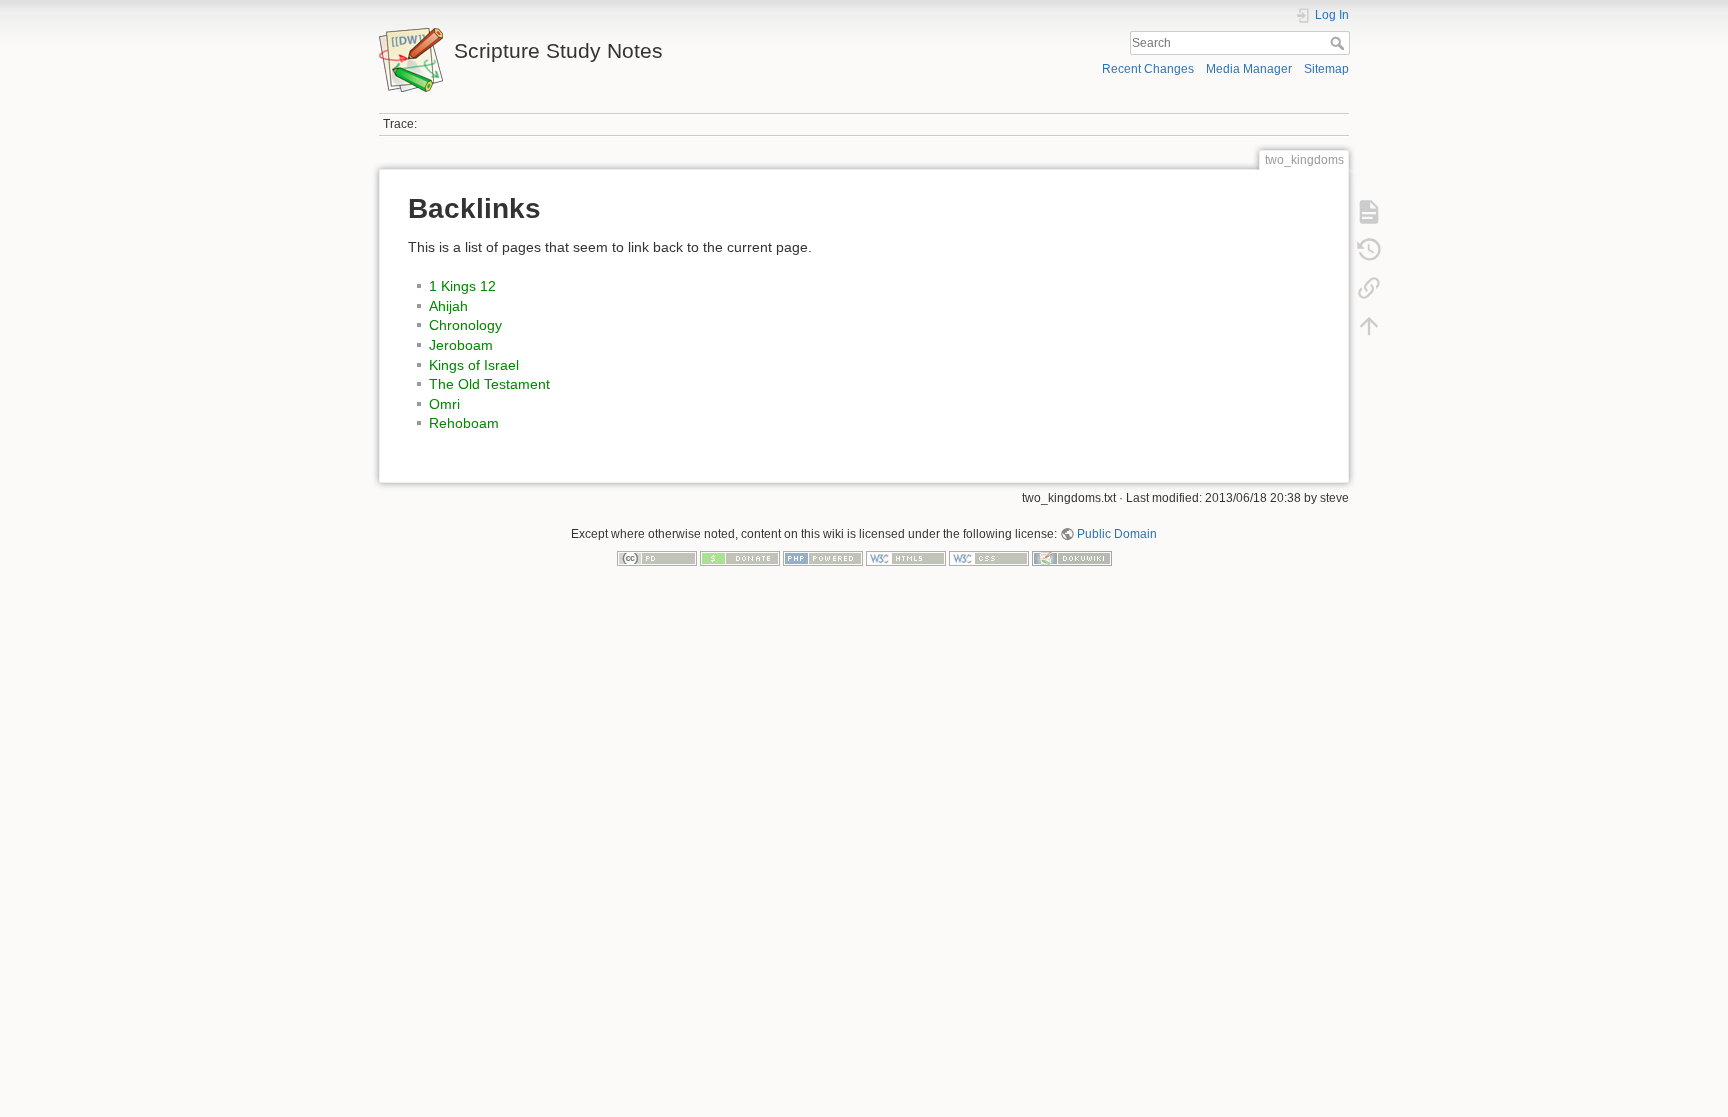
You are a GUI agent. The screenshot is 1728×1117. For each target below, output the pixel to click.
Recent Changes (1148, 69)
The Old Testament (489, 384)
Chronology (465, 325)
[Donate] (740, 558)
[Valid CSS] (989, 558)
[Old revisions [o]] (1369, 250)
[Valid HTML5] (906, 558)
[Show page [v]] (1369, 212)
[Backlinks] (1369, 288)
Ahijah (448, 306)
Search (1339, 43)
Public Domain (1117, 534)
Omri (444, 404)
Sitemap (1326, 69)
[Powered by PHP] (823, 558)
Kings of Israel (474, 365)
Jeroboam (461, 345)
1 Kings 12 (462, 286)
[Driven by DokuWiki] (1072, 558)
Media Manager (1249, 69)
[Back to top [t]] (1369, 326)
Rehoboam (464, 423)
